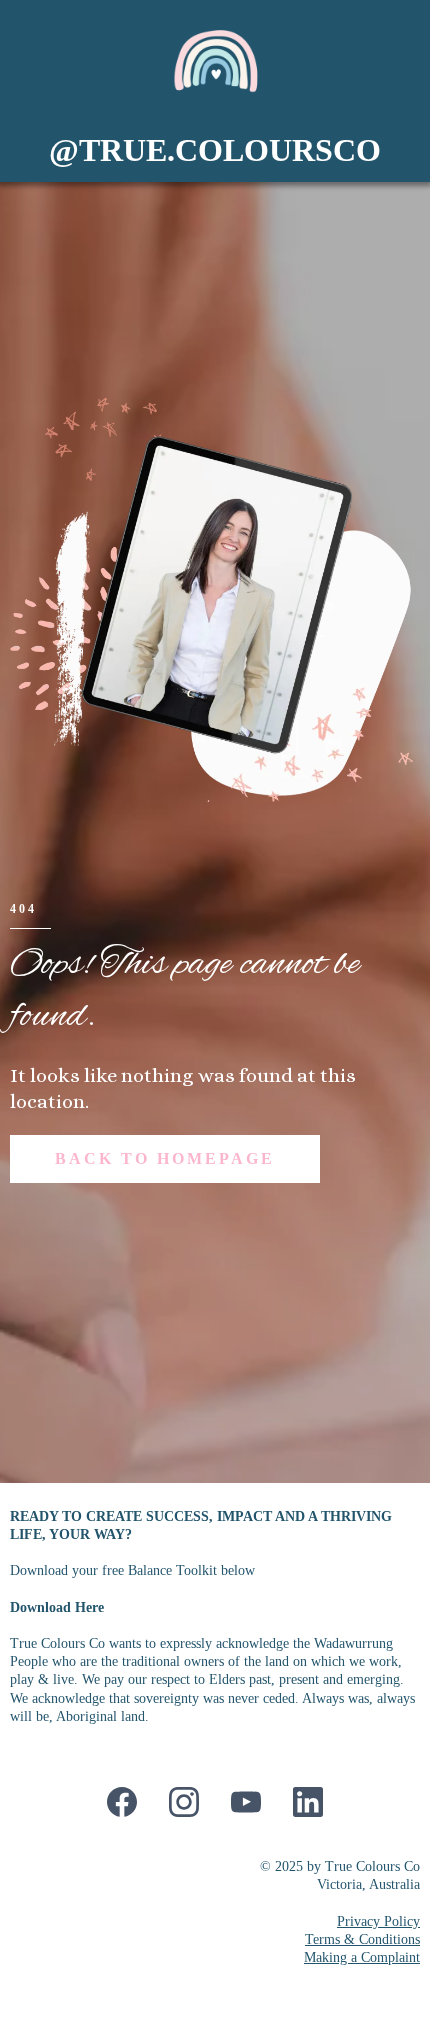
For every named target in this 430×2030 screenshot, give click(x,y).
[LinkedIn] (308, 1802)
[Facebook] (122, 1802)
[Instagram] (184, 1802)
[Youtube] (246, 1802)
